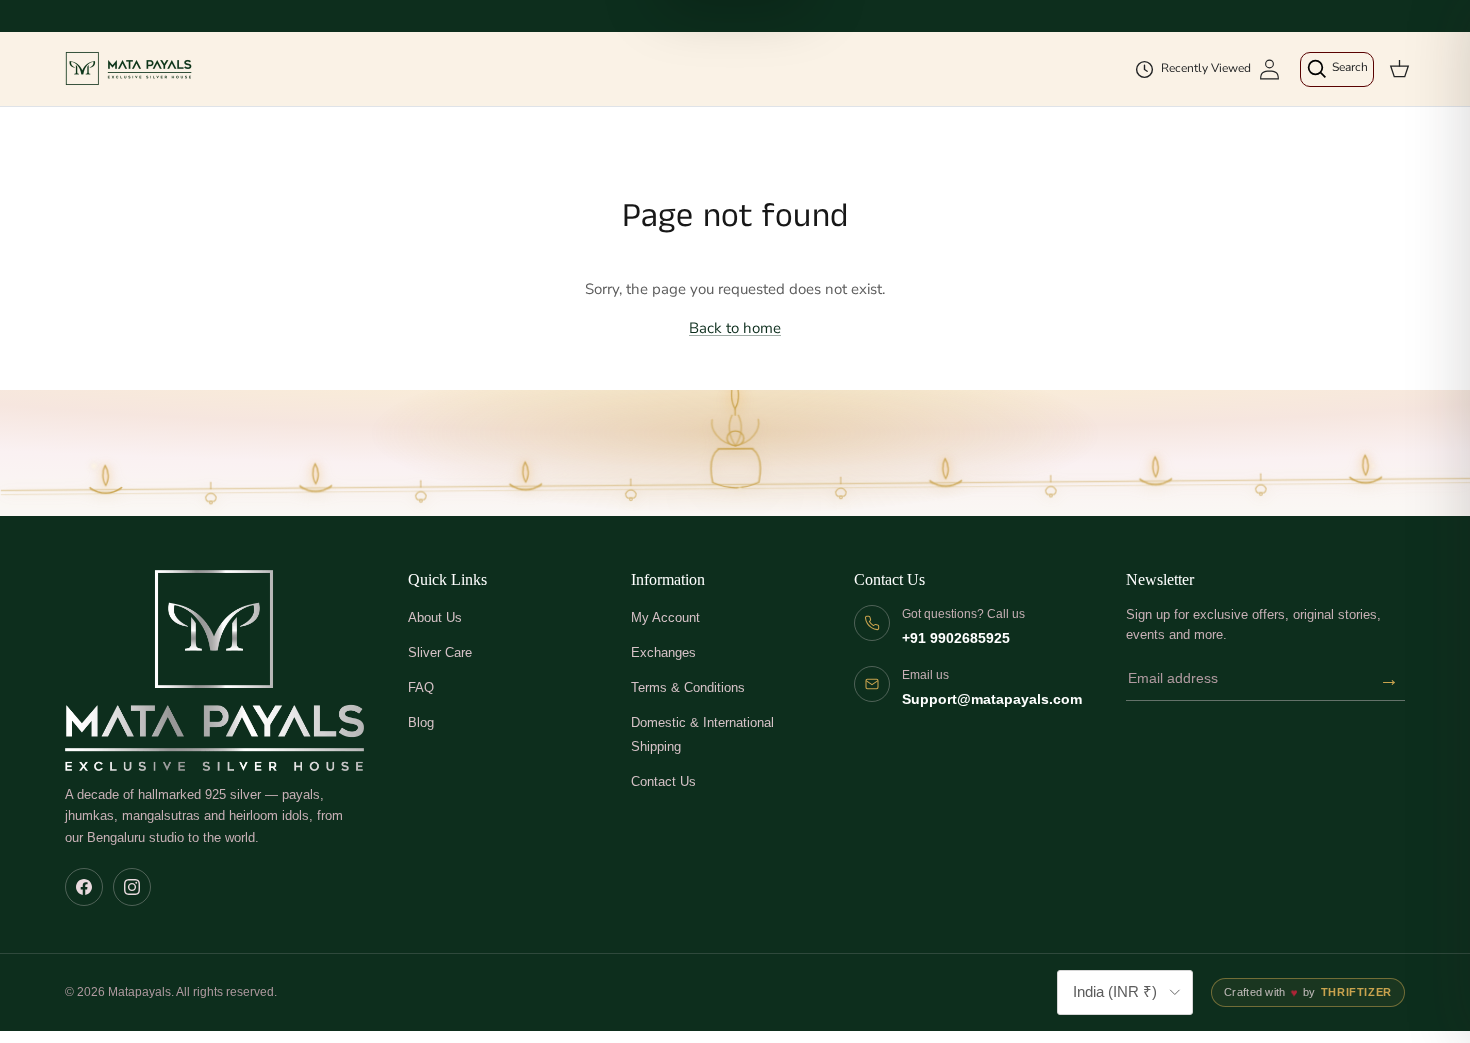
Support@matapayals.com (992, 699)
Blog (421, 722)
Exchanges (663, 652)
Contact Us (663, 781)
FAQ (421, 687)
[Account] (1269, 69)
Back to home (735, 328)
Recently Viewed (1206, 68)
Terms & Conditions (688, 687)
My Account (665, 617)
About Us (435, 617)
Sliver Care (440, 652)
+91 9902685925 (956, 638)
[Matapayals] (130, 69)
